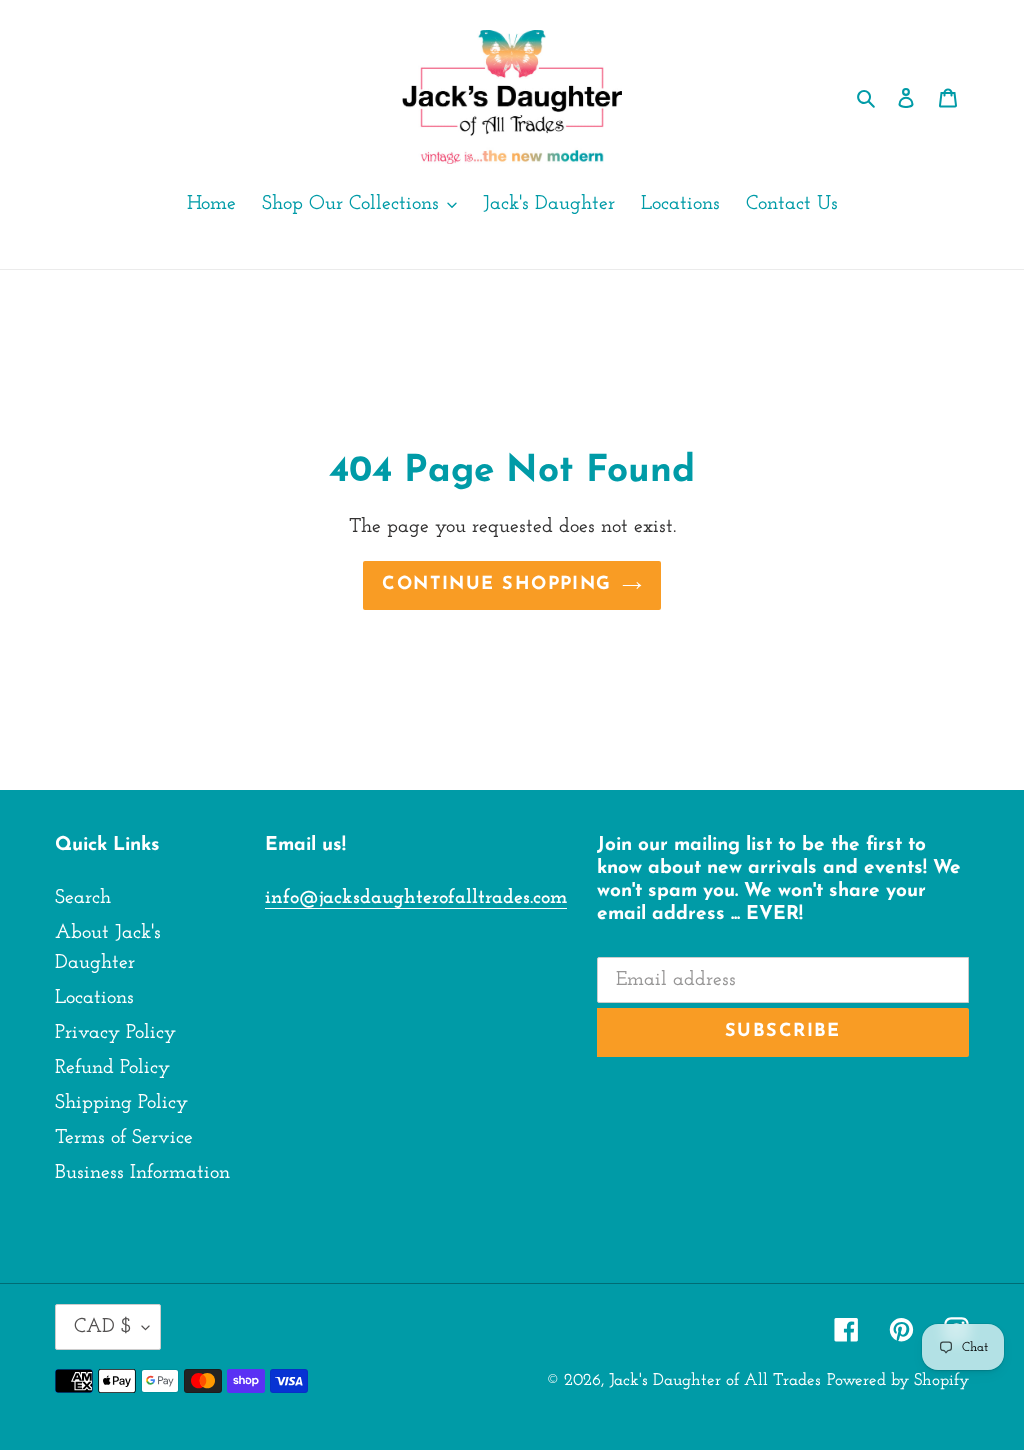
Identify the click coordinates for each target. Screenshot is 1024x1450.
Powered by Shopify (898, 1380)
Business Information (142, 1173)
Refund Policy (112, 1068)
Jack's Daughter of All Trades (715, 1380)
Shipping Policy (121, 1103)
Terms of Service (124, 1138)
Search (83, 898)
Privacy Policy (115, 1033)
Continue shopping (496, 585)
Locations (94, 998)
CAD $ (103, 1327)
